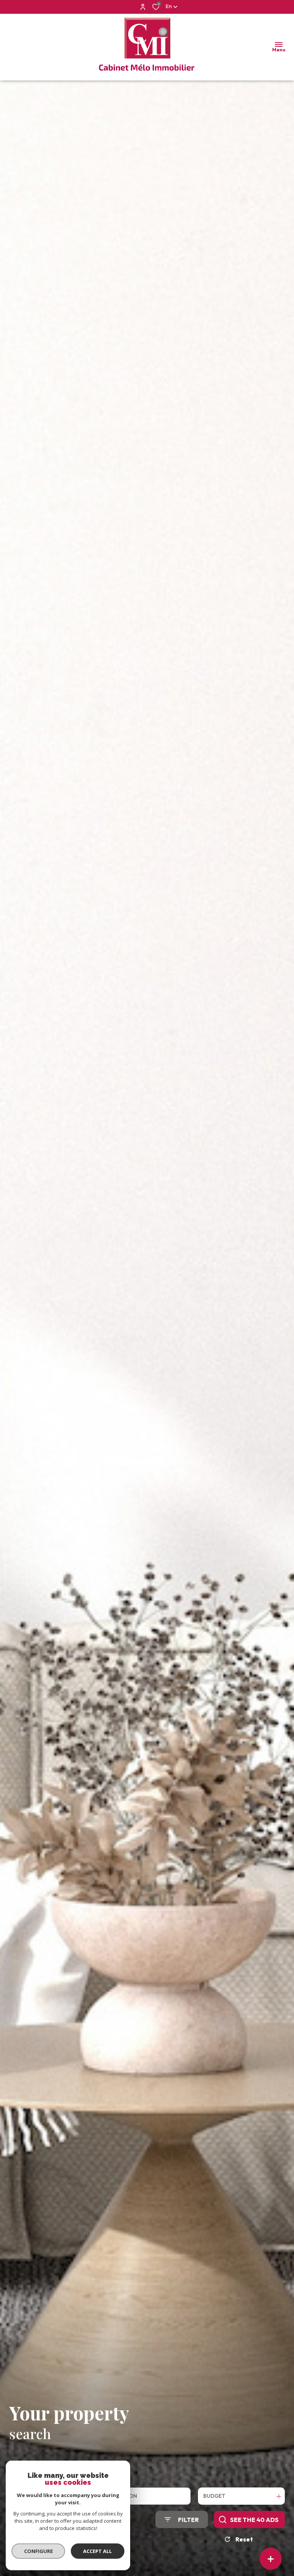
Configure (38, 2551)
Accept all (97, 2551)
